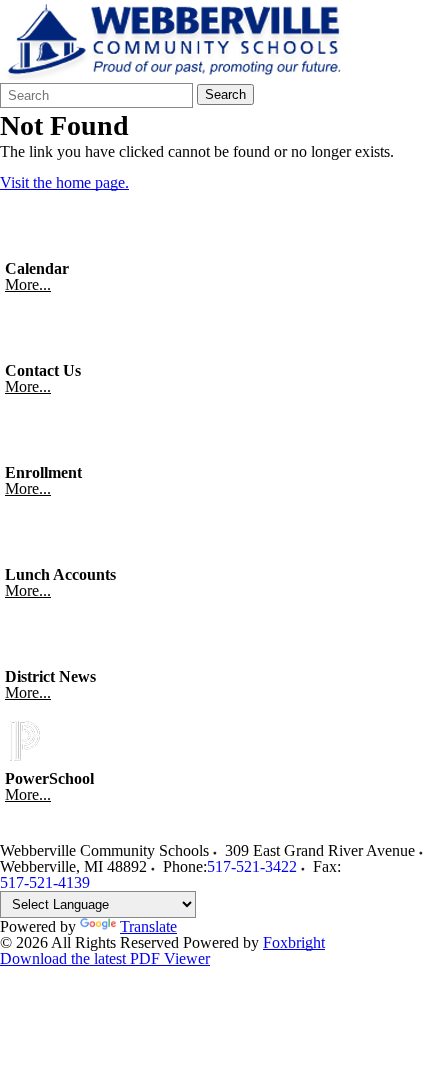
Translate (148, 926)
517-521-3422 (252, 866)
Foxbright (294, 942)
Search (225, 94)
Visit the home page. (64, 182)
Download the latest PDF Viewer (105, 958)
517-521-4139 (45, 882)
